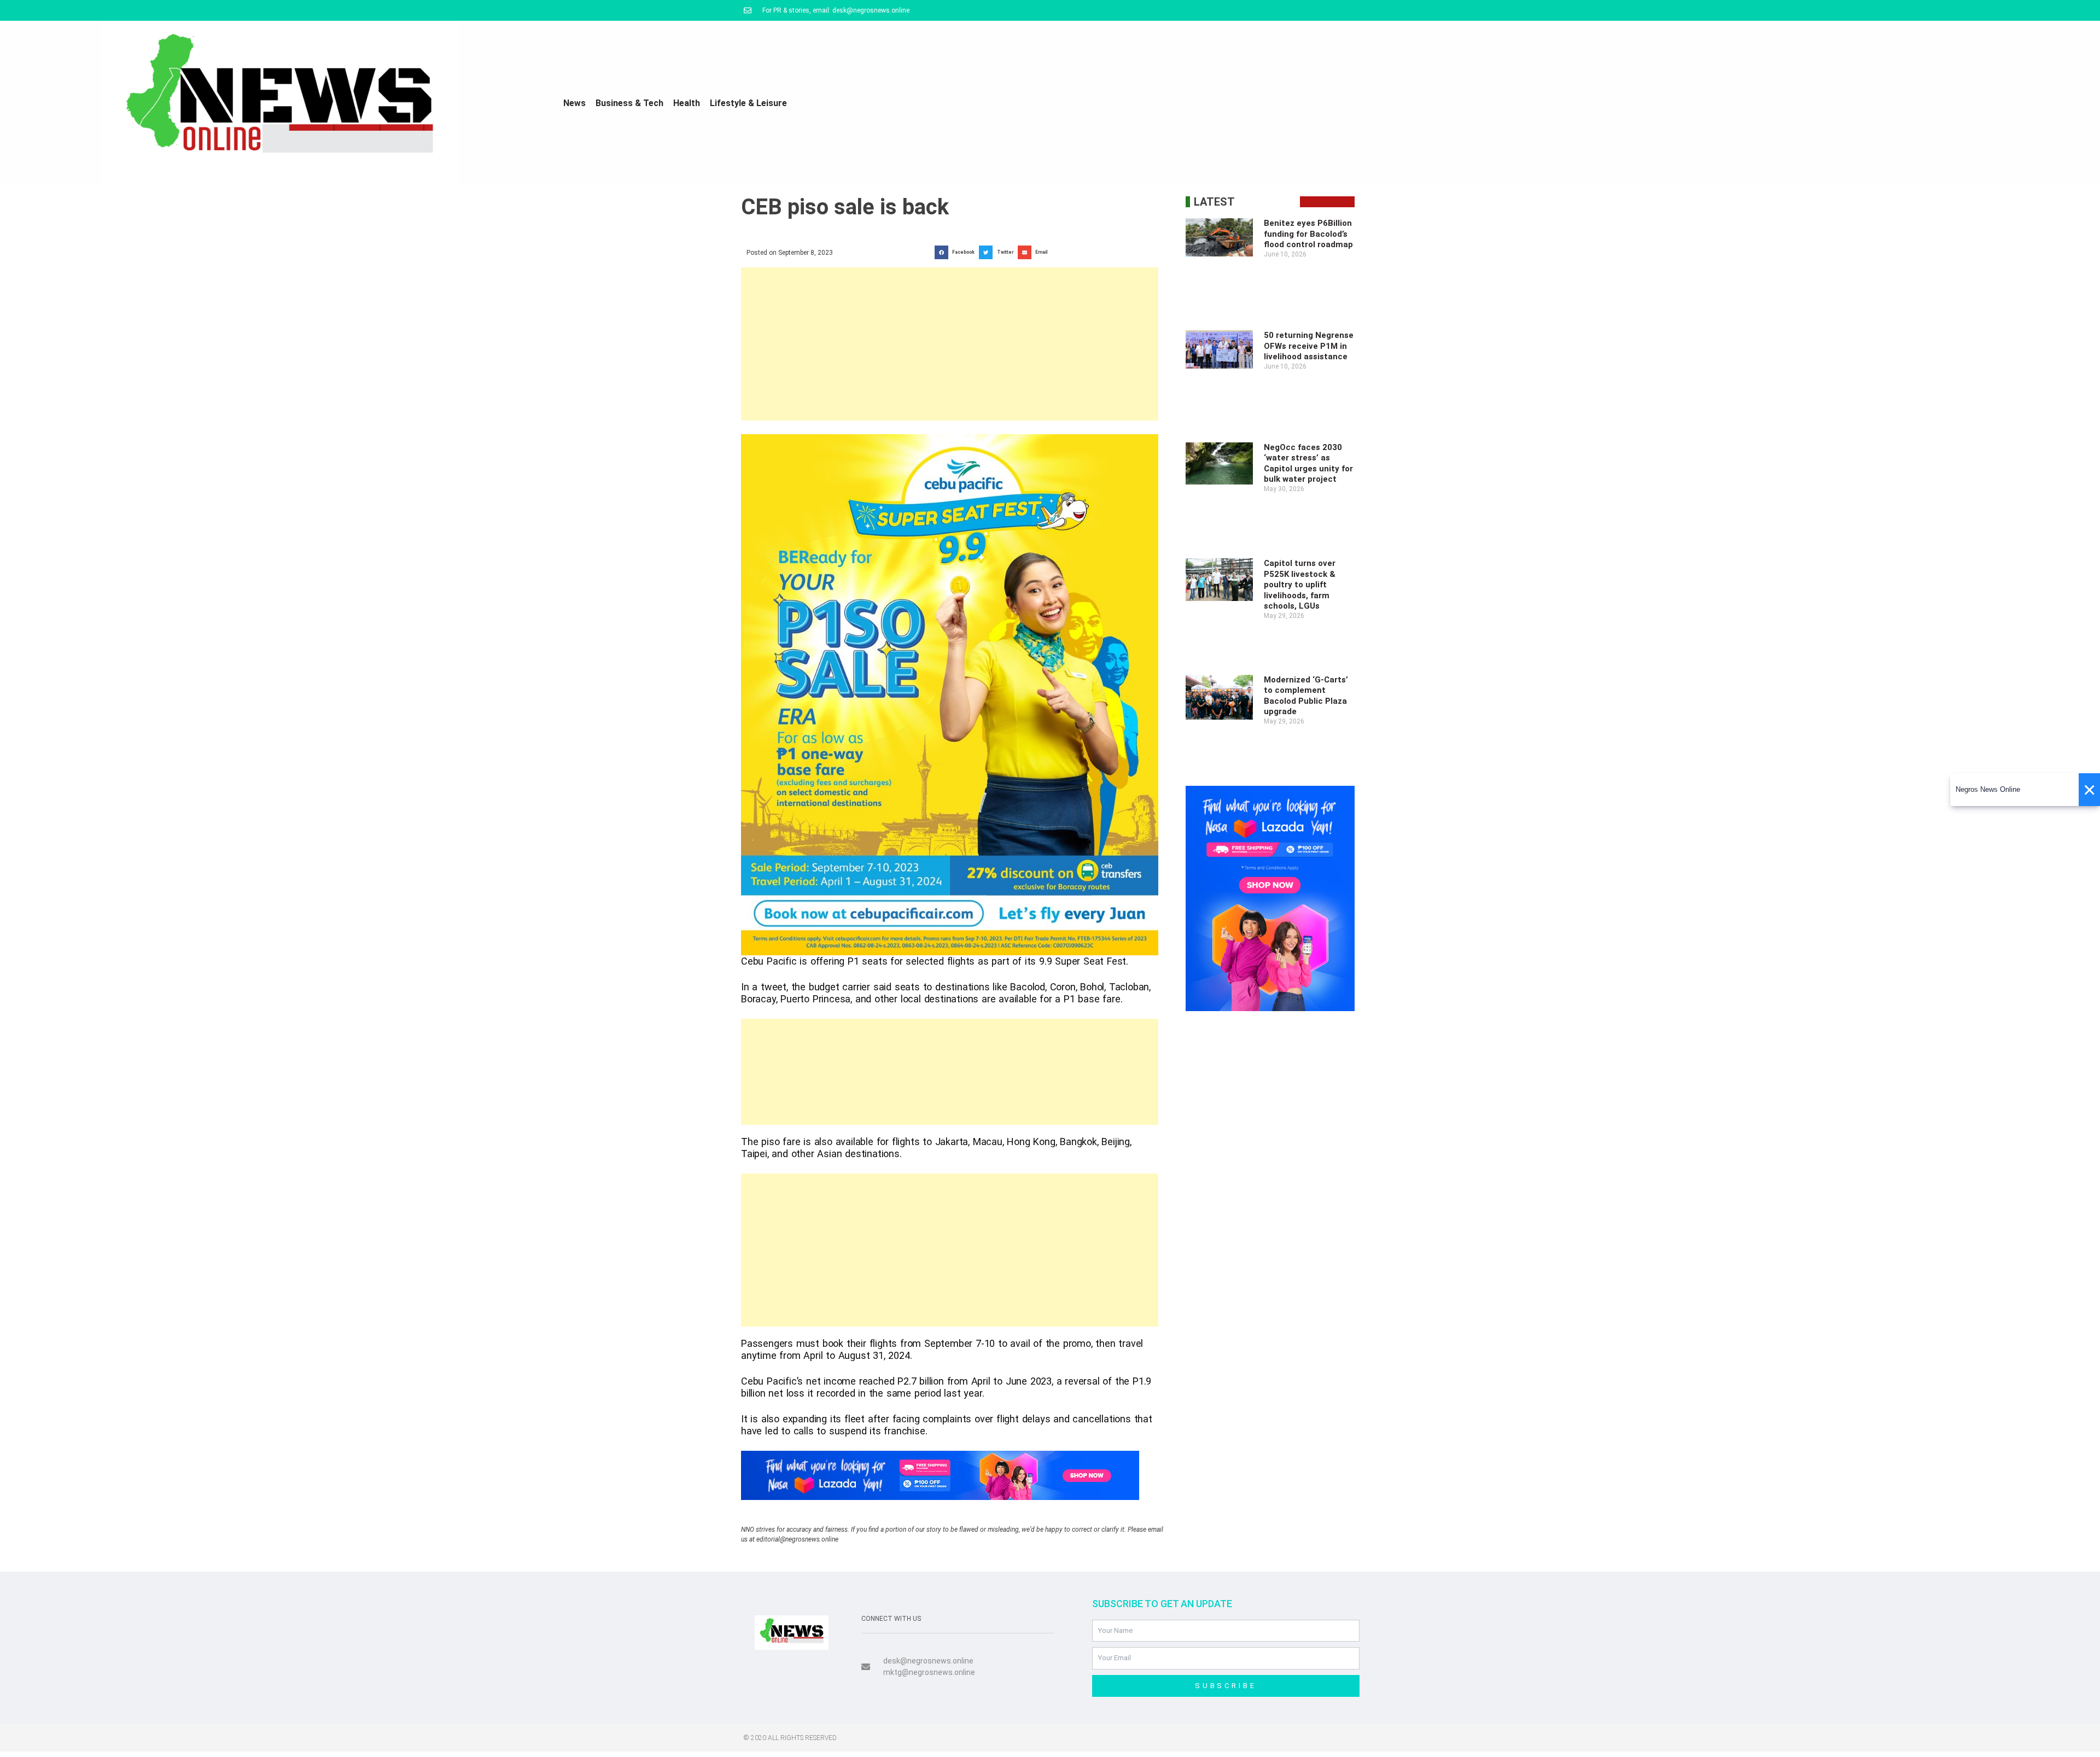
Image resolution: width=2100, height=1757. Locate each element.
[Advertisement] (950, 344)
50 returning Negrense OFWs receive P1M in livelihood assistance (1309, 346)
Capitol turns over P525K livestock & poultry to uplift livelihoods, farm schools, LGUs (1300, 585)
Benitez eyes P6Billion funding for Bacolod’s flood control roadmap (1308, 234)
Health (687, 103)
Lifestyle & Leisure (748, 103)
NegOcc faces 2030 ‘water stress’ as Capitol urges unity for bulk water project (1308, 463)
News (574, 103)
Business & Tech (629, 103)
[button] (957, 252)
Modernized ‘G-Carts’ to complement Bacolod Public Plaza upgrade (1306, 696)
